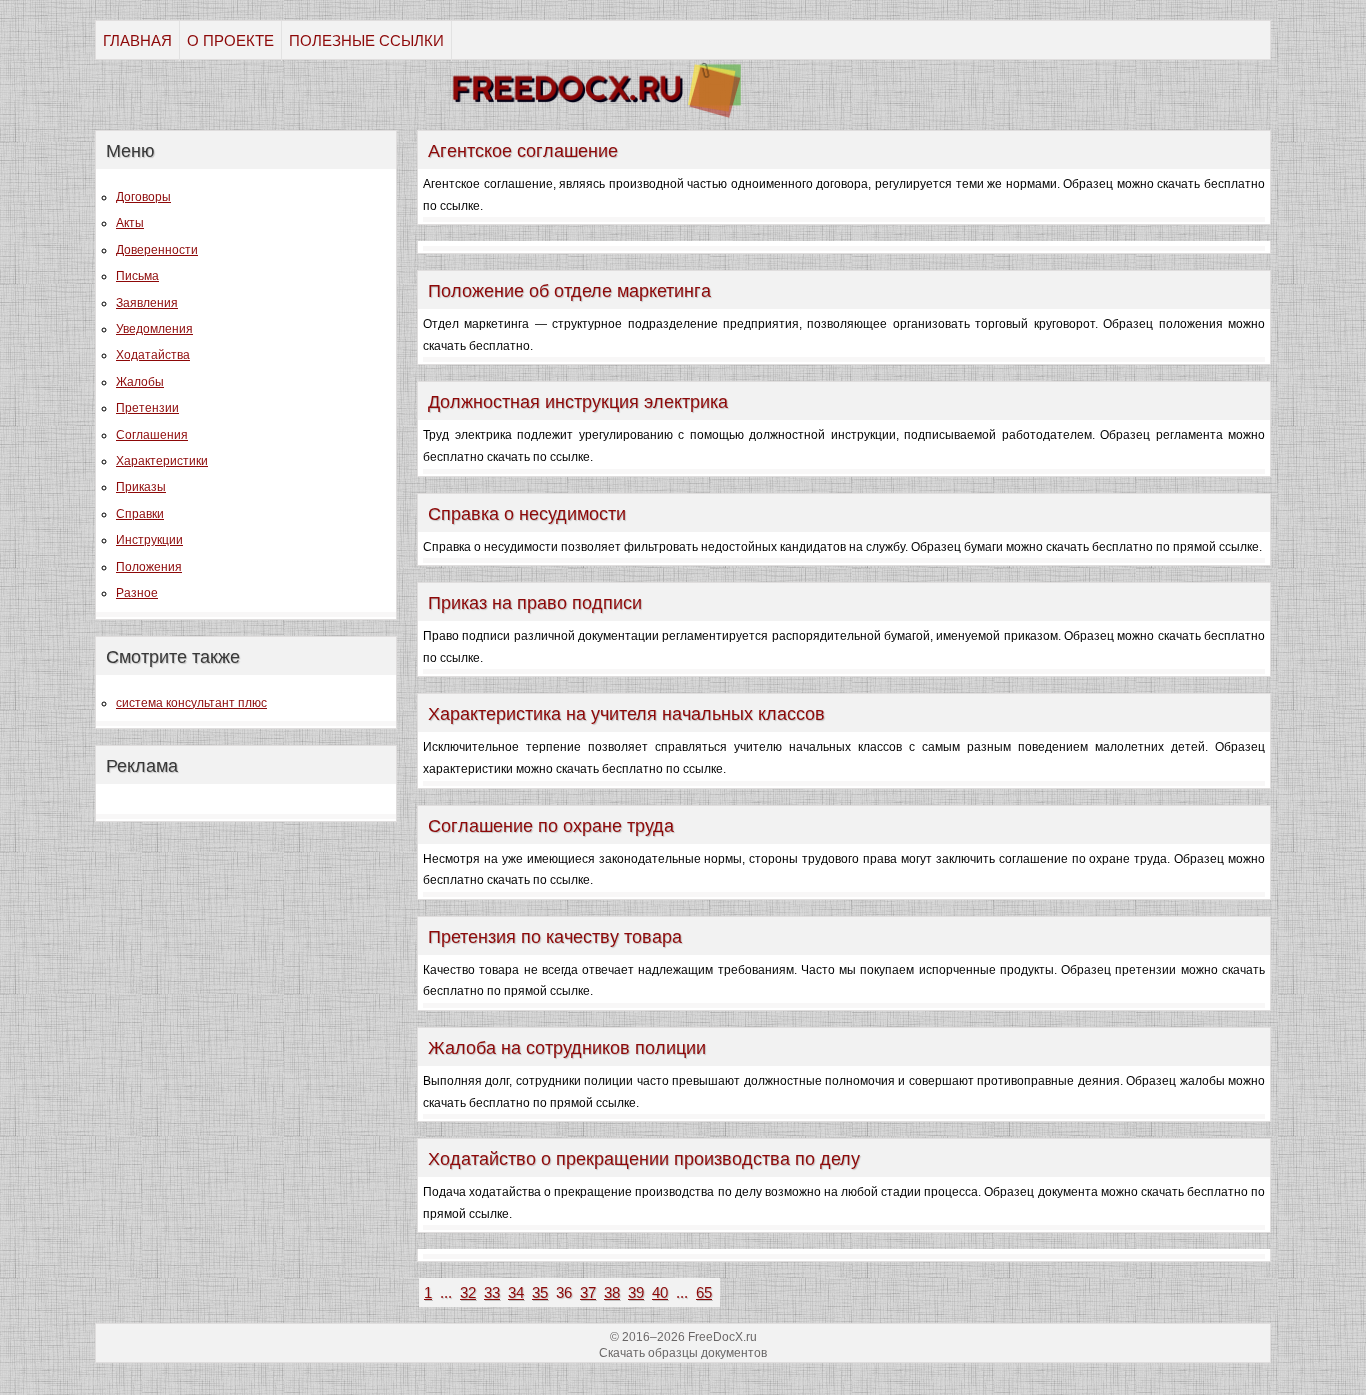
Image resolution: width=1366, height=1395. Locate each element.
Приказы (141, 487)
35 (540, 1292)
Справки (140, 514)
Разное (137, 593)
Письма (137, 276)
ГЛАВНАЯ (137, 40)
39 (636, 1292)
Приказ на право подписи (535, 603)
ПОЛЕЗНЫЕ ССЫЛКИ (366, 40)
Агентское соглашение (523, 151)
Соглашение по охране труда (551, 826)
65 (704, 1292)
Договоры (143, 197)
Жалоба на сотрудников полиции (567, 1048)
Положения (149, 567)
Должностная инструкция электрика (578, 402)
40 (660, 1292)
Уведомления (154, 329)
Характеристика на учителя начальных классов (626, 714)
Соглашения (152, 435)
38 (612, 1292)
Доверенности (157, 250)
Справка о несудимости (527, 514)
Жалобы (140, 382)
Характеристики (162, 461)
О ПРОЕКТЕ (230, 40)
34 (516, 1292)
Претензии (147, 408)
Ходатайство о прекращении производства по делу (644, 1159)
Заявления (147, 303)
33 (492, 1292)
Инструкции (149, 540)
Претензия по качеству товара (555, 937)
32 (468, 1292)
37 (588, 1292)
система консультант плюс (191, 703)
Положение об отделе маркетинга (569, 291)
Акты (130, 223)
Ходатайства (153, 355)
